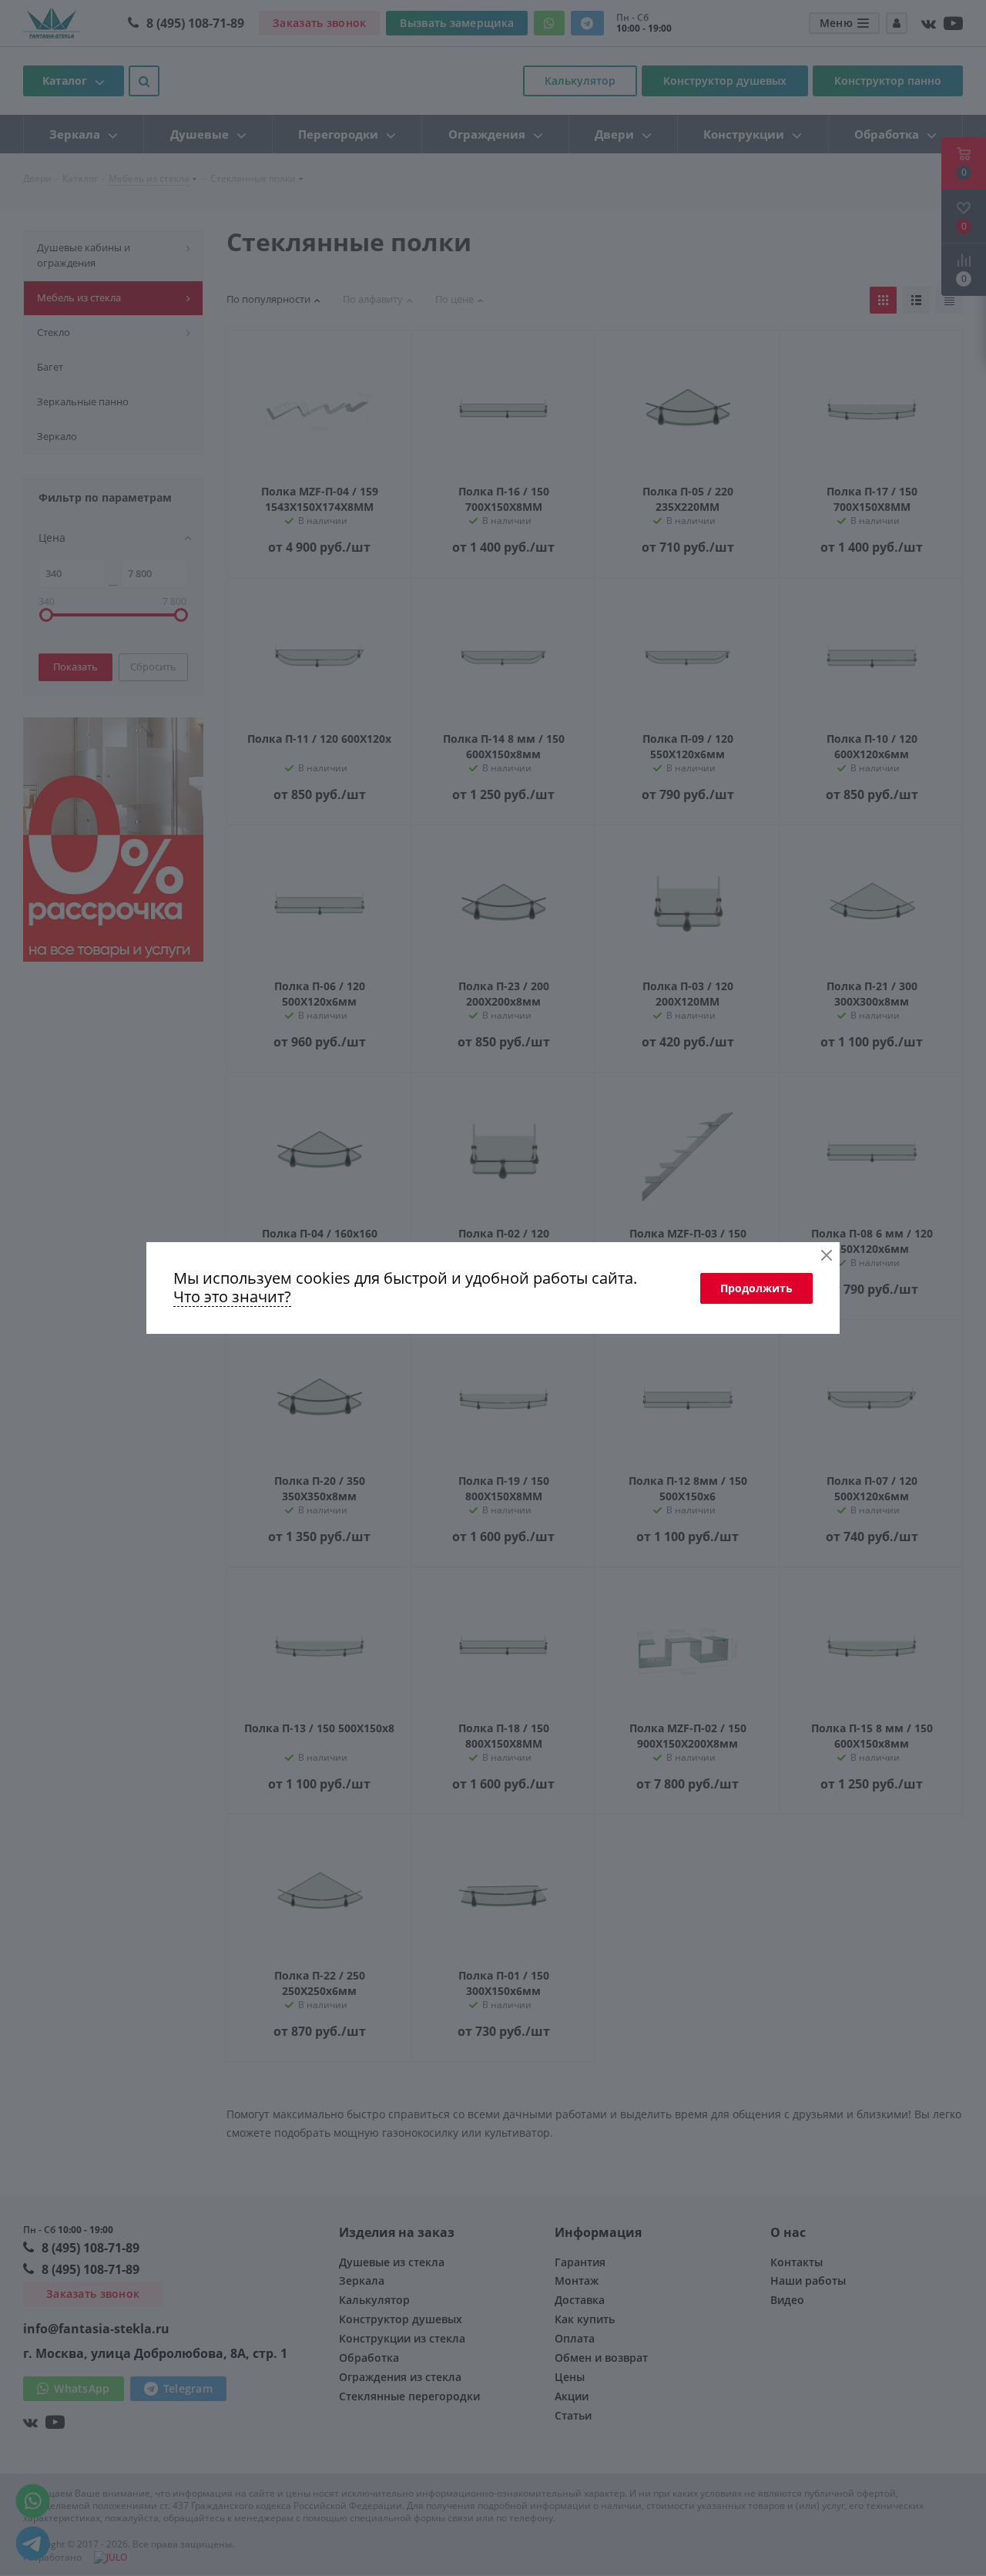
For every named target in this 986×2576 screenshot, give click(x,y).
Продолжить (756, 1288)
